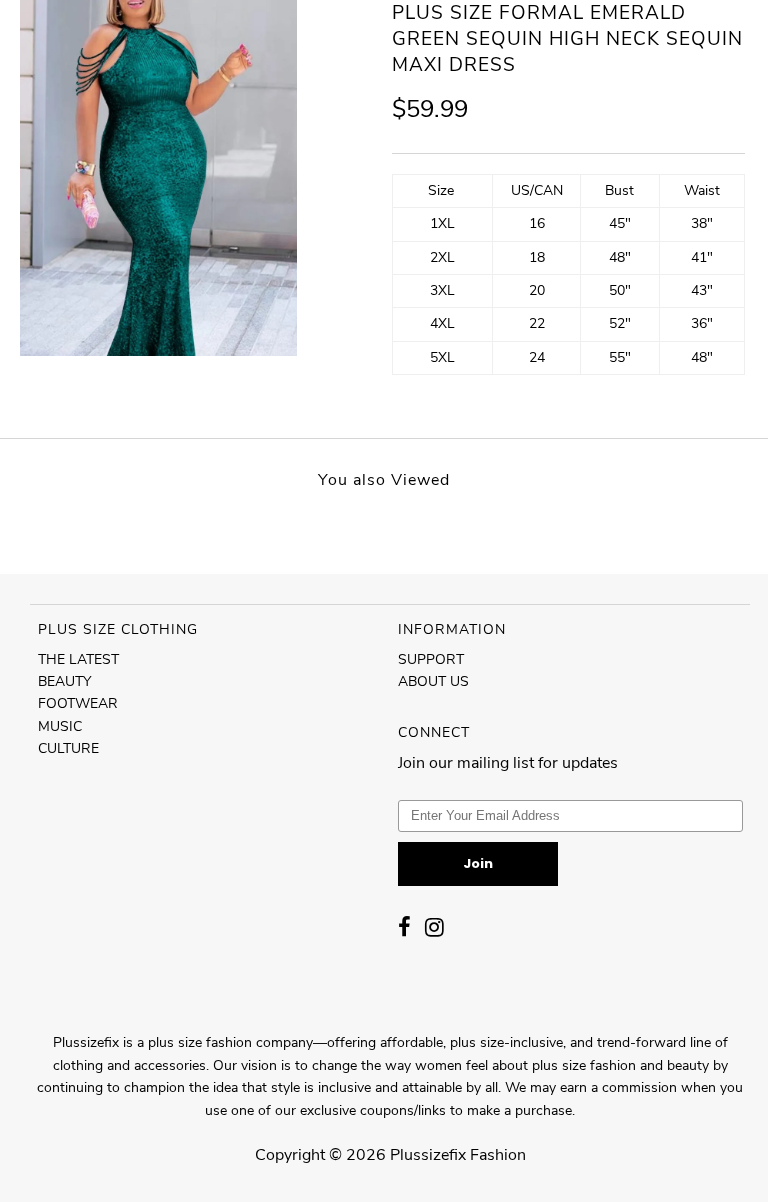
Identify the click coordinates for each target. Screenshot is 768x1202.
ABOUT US (433, 681)
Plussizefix (428, 1155)
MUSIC (60, 726)
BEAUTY (64, 681)
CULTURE (68, 748)
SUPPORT (431, 659)
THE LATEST (78, 659)
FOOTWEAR (78, 703)
